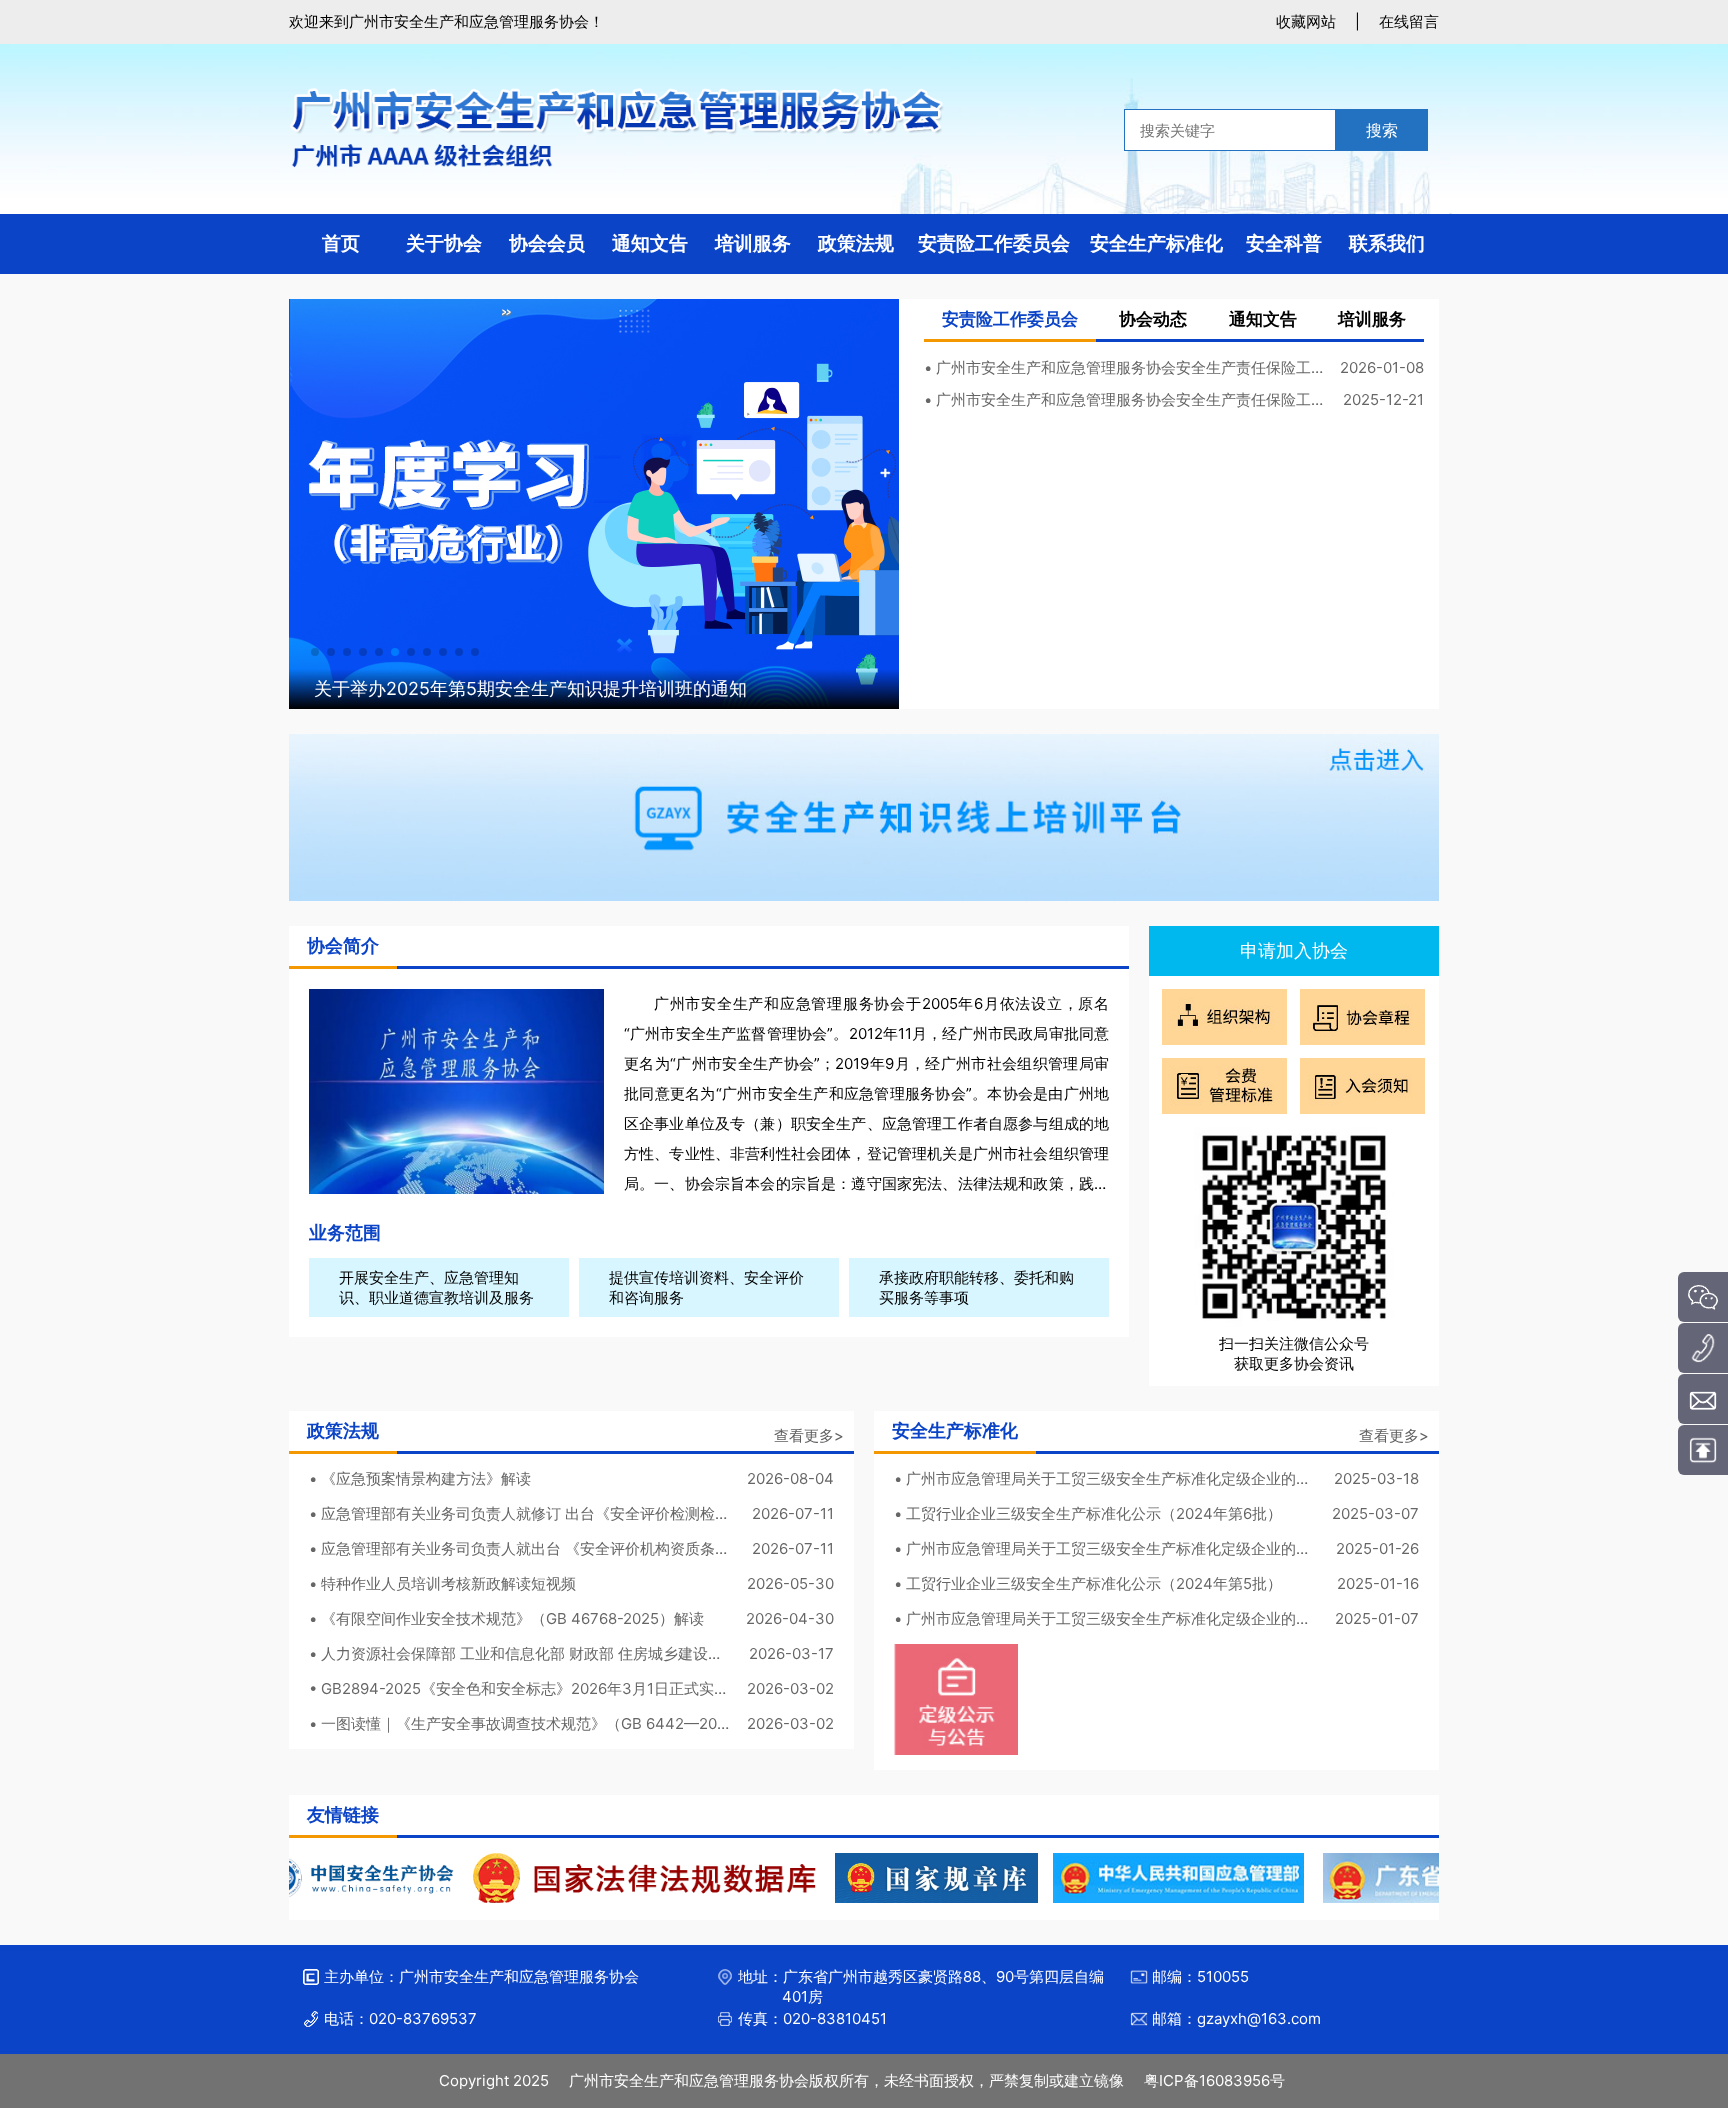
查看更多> (809, 1435)
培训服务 (1372, 319)
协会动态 (1153, 319)
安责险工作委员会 (1010, 319)
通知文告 (1263, 319)
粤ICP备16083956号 (1214, 2080)
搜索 (1382, 130)
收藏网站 (1306, 21)
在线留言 (1409, 21)
